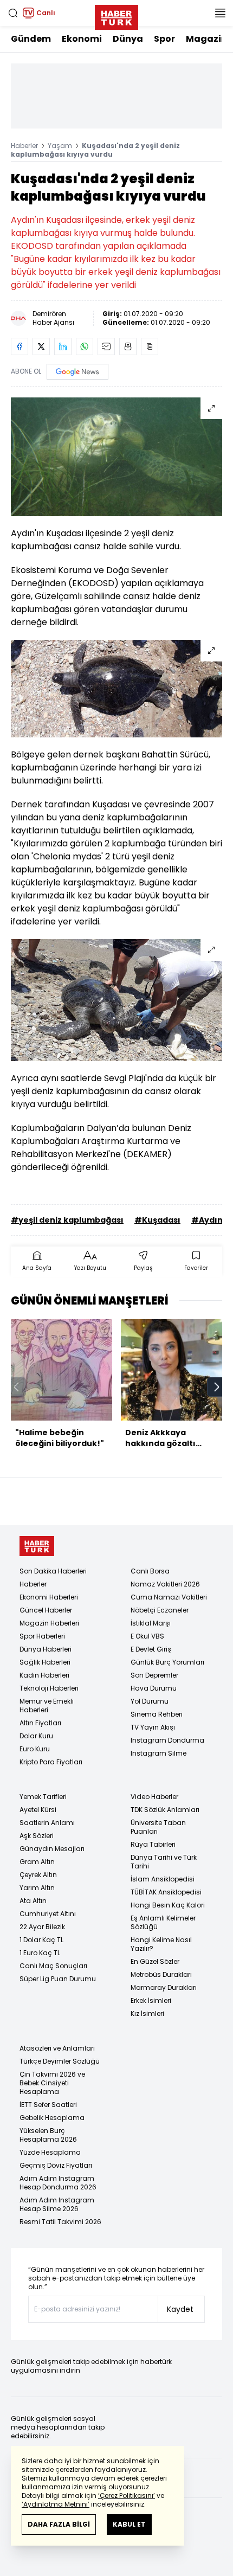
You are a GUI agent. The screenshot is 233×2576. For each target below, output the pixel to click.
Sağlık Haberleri (45, 1662)
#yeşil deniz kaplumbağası (67, 1220)
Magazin (206, 39)
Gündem (31, 39)
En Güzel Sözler (155, 1961)
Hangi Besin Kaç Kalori (168, 1905)
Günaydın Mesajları (52, 1849)
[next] (217, 1387)
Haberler (24, 146)
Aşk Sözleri (37, 1836)
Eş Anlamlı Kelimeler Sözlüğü (163, 1922)
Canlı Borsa (150, 1571)
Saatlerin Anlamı (47, 1823)
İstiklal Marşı (151, 1623)
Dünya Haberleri (46, 1649)
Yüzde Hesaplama (50, 2152)
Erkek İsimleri (151, 2000)
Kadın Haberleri (44, 1675)
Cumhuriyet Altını (48, 1914)
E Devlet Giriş (151, 1649)
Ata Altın (33, 1901)
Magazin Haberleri (49, 1623)
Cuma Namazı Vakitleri (169, 1597)
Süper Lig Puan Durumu (58, 1979)
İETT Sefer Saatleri (48, 2105)
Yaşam (60, 146)
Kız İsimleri (147, 2013)
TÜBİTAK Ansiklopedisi (166, 1892)
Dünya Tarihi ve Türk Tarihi (164, 1862)
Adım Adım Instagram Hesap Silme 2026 (57, 2204)
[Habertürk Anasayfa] (116, 15)
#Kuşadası (157, 1220)
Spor (164, 39)
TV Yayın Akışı (153, 1727)
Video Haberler (154, 1797)
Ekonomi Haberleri (49, 1597)
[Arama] (13, 13)
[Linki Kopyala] (150, 346)
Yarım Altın (37, 1888)
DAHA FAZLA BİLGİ (59, 2524)
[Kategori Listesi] (220, 13)
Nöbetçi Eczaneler (160, 1610)
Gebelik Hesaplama (52, 2118)
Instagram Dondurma (167, 1740)
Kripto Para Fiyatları (51, 1762)
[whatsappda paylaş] (85, 346)
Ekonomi (82, 39)
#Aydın (207, 1220)
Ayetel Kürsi (38, 1810)
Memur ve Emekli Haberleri (47, 1705)
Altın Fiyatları (40, 1723)
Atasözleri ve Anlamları (57, 2048)
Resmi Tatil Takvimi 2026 (60, 2222)
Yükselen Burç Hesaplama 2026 (48, 2135)
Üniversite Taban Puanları (158, 1827)
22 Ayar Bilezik (42, 1927)
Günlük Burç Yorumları (167, 1662)
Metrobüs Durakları (161, 1974)
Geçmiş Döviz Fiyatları (56, 2165)
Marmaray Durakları (164, 1987)
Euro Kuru (35, 1749)
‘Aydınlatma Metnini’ (56, 2504)
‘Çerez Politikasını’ (127, 2495)
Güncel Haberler (46, 1610)
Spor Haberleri (42, 1636)
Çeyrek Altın (38, 1875)
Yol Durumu (150, 1701)
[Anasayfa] (37, 1546)
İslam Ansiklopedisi (163, 1879)
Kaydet (180, 2309)
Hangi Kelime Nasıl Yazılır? (161, 1944)
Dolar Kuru (36, 1736)
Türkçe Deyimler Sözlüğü (60, 2061)
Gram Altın (37, 1862)
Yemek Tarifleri (43, 1797)
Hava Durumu (154, 1688)
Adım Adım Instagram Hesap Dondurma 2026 (58, 2183)
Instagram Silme (158, 1753)
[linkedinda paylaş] (63, 346)
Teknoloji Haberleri (49, 1688)
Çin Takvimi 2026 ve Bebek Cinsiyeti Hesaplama (52, 2083)
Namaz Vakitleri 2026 (165, 1584)
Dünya (128, 39)
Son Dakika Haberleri (53, 1571)
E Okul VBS (147, 1636)
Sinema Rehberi (157, 1714)
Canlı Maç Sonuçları (53, 1966)
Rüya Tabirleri (153, 1844)
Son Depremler (154, 1675)
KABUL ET (129, 2524)
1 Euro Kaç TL (40, 1953)
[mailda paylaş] (106, 346)
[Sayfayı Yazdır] (128, 346)
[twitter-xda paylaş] (41, 346)
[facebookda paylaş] (20, 346)
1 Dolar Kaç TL (41, 1940)
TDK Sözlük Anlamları (165, 1810)
